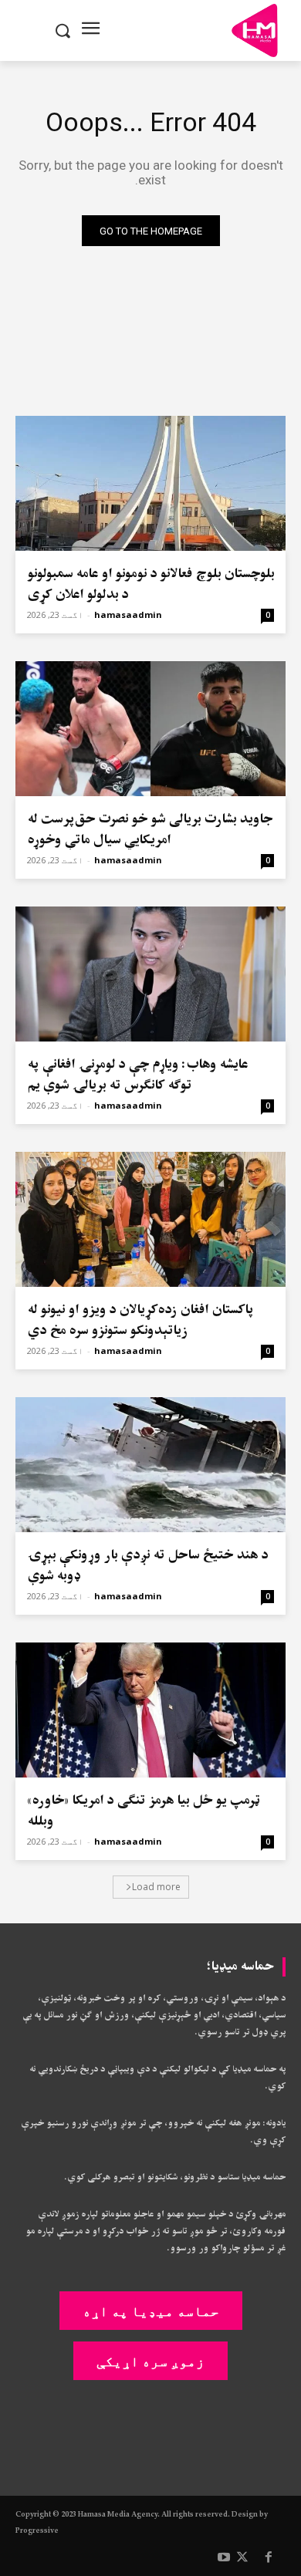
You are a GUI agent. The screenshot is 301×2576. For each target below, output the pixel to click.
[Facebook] (269, 2558)
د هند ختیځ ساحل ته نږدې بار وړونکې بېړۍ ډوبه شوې (147, 1565)
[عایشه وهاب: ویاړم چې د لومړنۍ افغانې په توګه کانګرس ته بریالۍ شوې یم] (150, 974)
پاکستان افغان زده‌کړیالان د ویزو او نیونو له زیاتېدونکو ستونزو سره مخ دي (140, 1320)
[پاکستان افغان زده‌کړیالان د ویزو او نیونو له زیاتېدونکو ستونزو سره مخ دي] (150, 1219)
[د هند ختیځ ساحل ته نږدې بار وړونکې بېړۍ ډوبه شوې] (150, 1465)
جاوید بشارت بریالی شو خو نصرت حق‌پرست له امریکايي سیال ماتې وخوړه (150, 829)
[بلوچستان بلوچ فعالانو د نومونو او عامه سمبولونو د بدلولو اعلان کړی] (150, 483)
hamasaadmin (128, 614)
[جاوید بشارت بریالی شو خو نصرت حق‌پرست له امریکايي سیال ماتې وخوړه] (150, 729)
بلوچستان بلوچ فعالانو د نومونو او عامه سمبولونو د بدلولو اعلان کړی (150, 584)
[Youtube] (224, 2558)
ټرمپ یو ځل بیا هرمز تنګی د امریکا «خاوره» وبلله (143, 1811)
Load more (156, 1887)
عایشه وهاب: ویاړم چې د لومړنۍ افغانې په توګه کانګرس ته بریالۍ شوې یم (137, 1075)
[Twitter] (242, 2558)
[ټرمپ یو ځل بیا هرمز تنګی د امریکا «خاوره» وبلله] (150, 1710)
